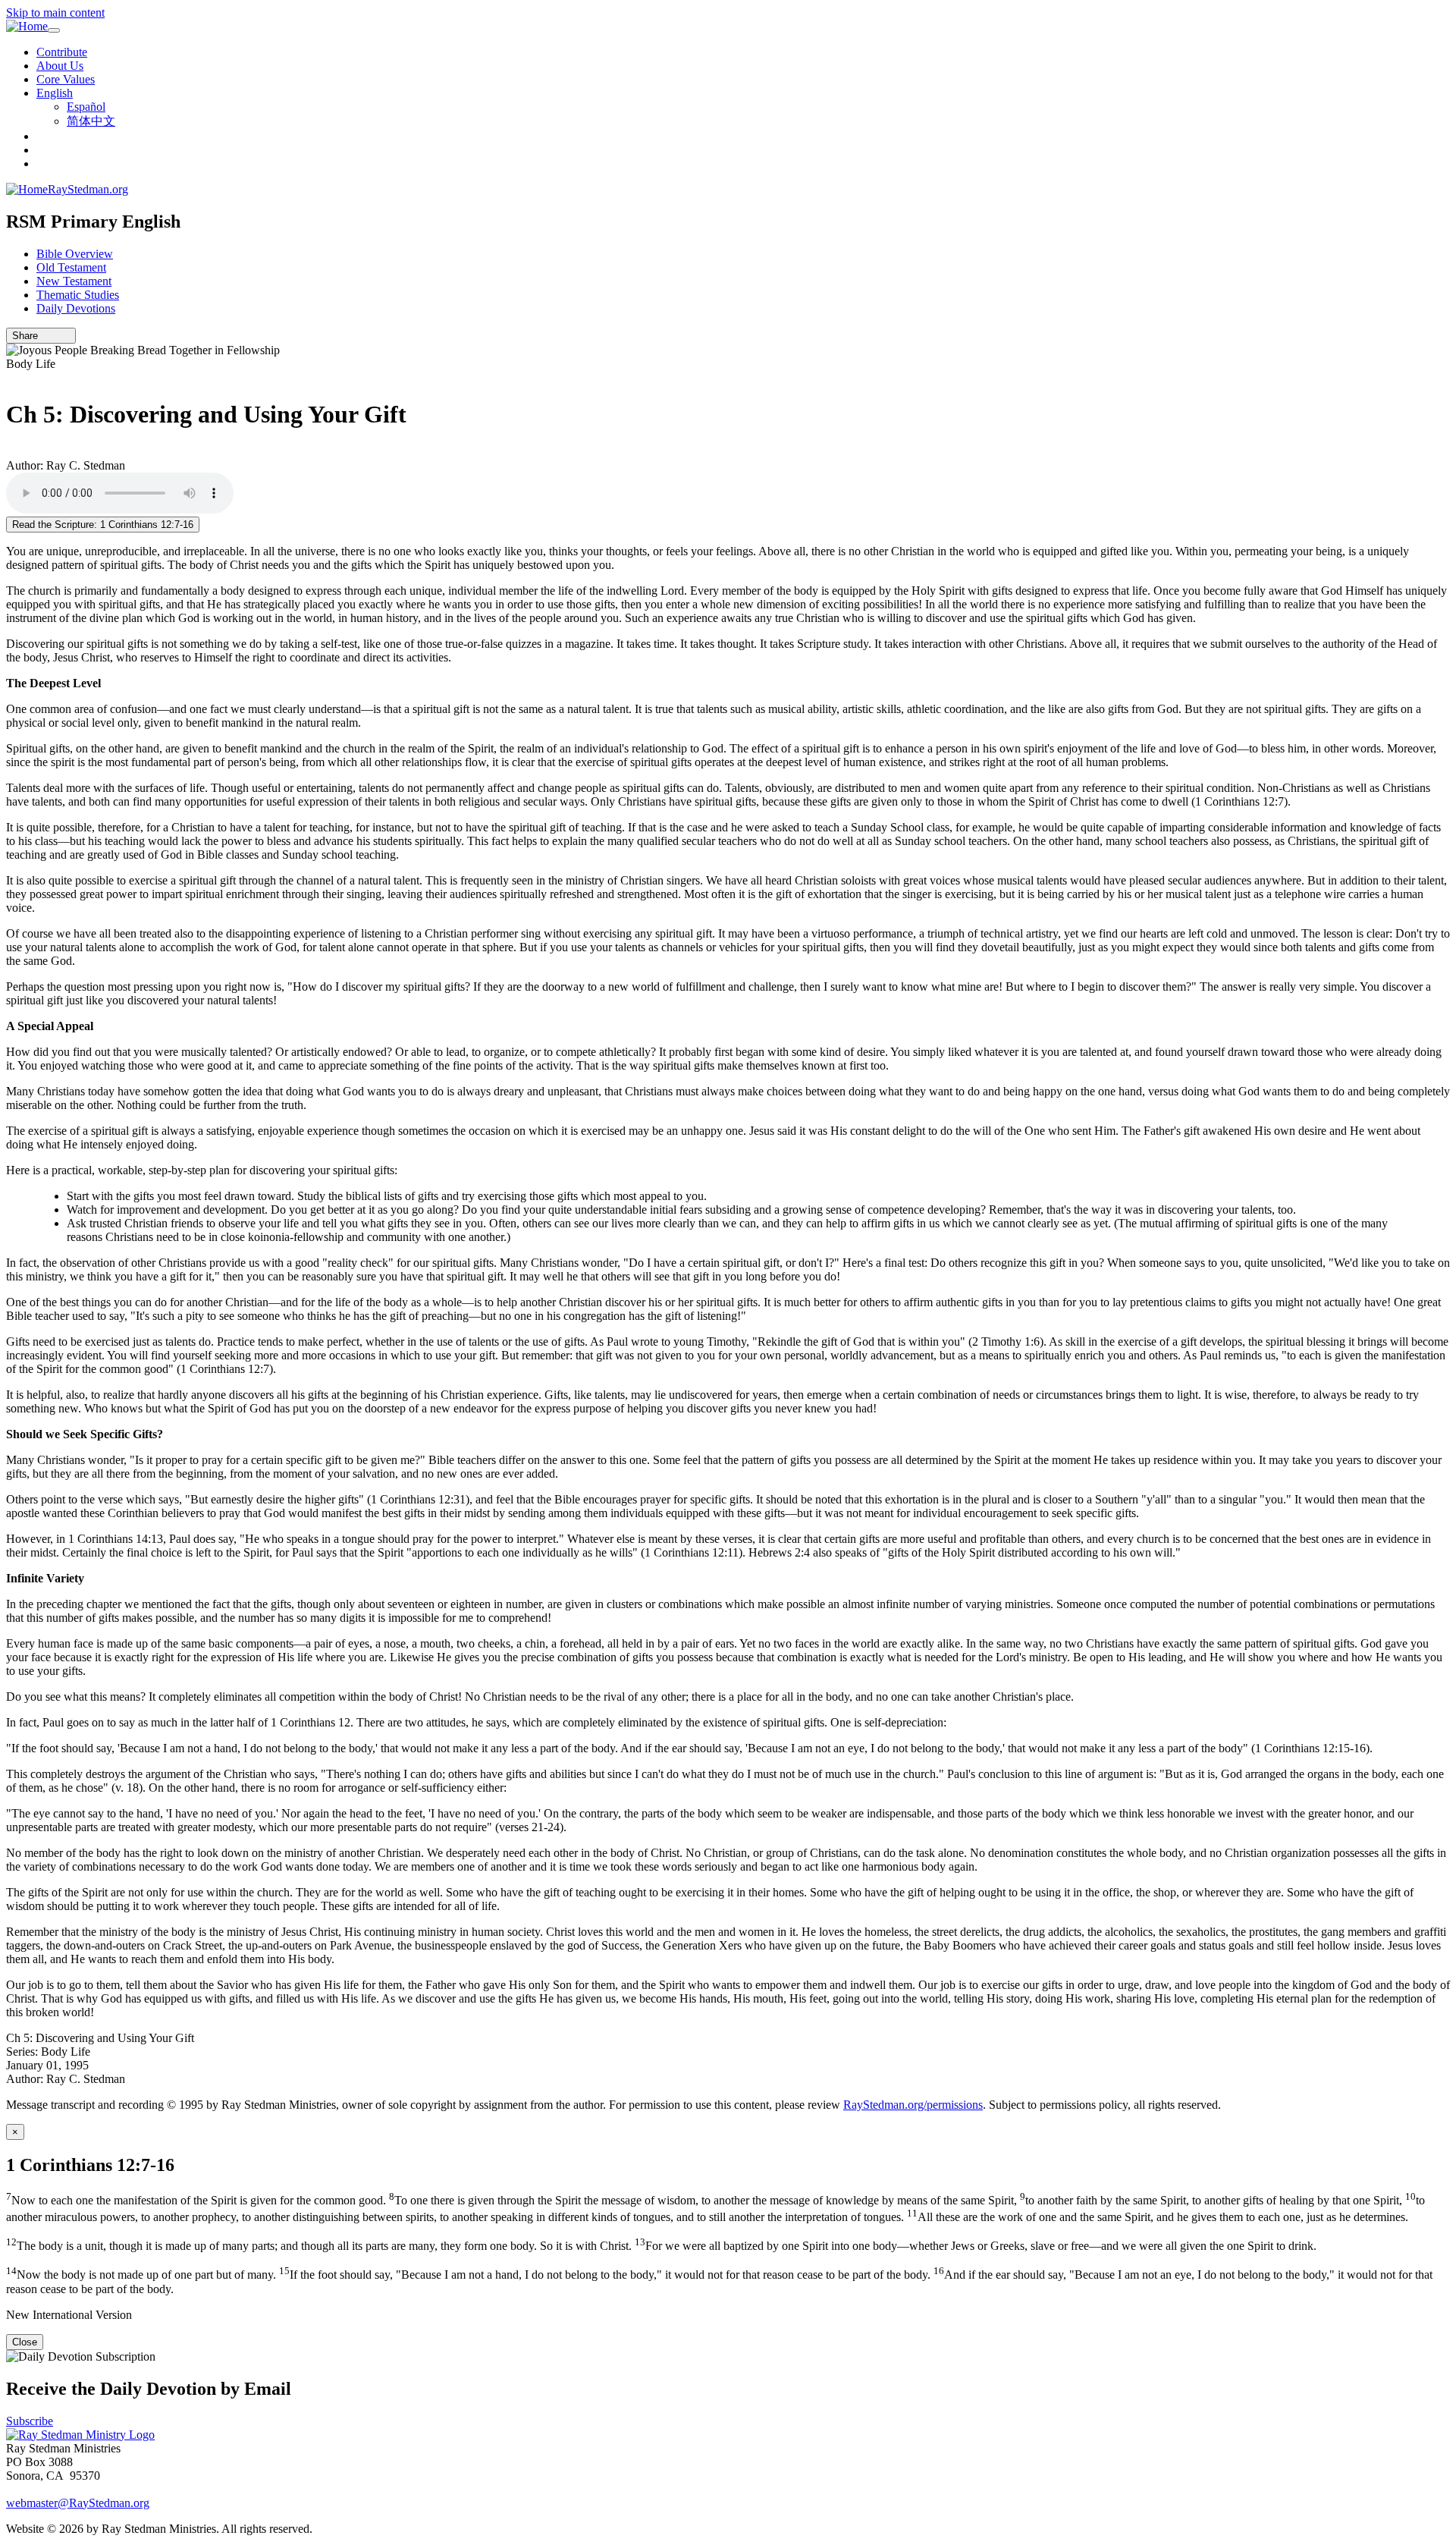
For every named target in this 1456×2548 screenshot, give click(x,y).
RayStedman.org (88, 189)
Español (86, 107)
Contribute (62, 52)
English (55, 93)
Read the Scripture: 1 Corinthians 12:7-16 (103, 525)
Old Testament (71, 267)
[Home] (27, 27)
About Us (60, 66)
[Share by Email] (45, 336)
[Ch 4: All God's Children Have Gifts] (11, 377)
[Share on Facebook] (66, 336)
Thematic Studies (78, 295)
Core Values (66, 79)
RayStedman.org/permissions (913, 2105)
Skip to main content (55, 13)
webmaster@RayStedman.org (78, 2503)
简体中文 (91, 121)
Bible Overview (75, 254)
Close (25, 2342)
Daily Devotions (76, 308)
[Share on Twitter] (55, 336)
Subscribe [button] (30, 2421)
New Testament (74, 281)
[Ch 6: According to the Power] (11, 452)
